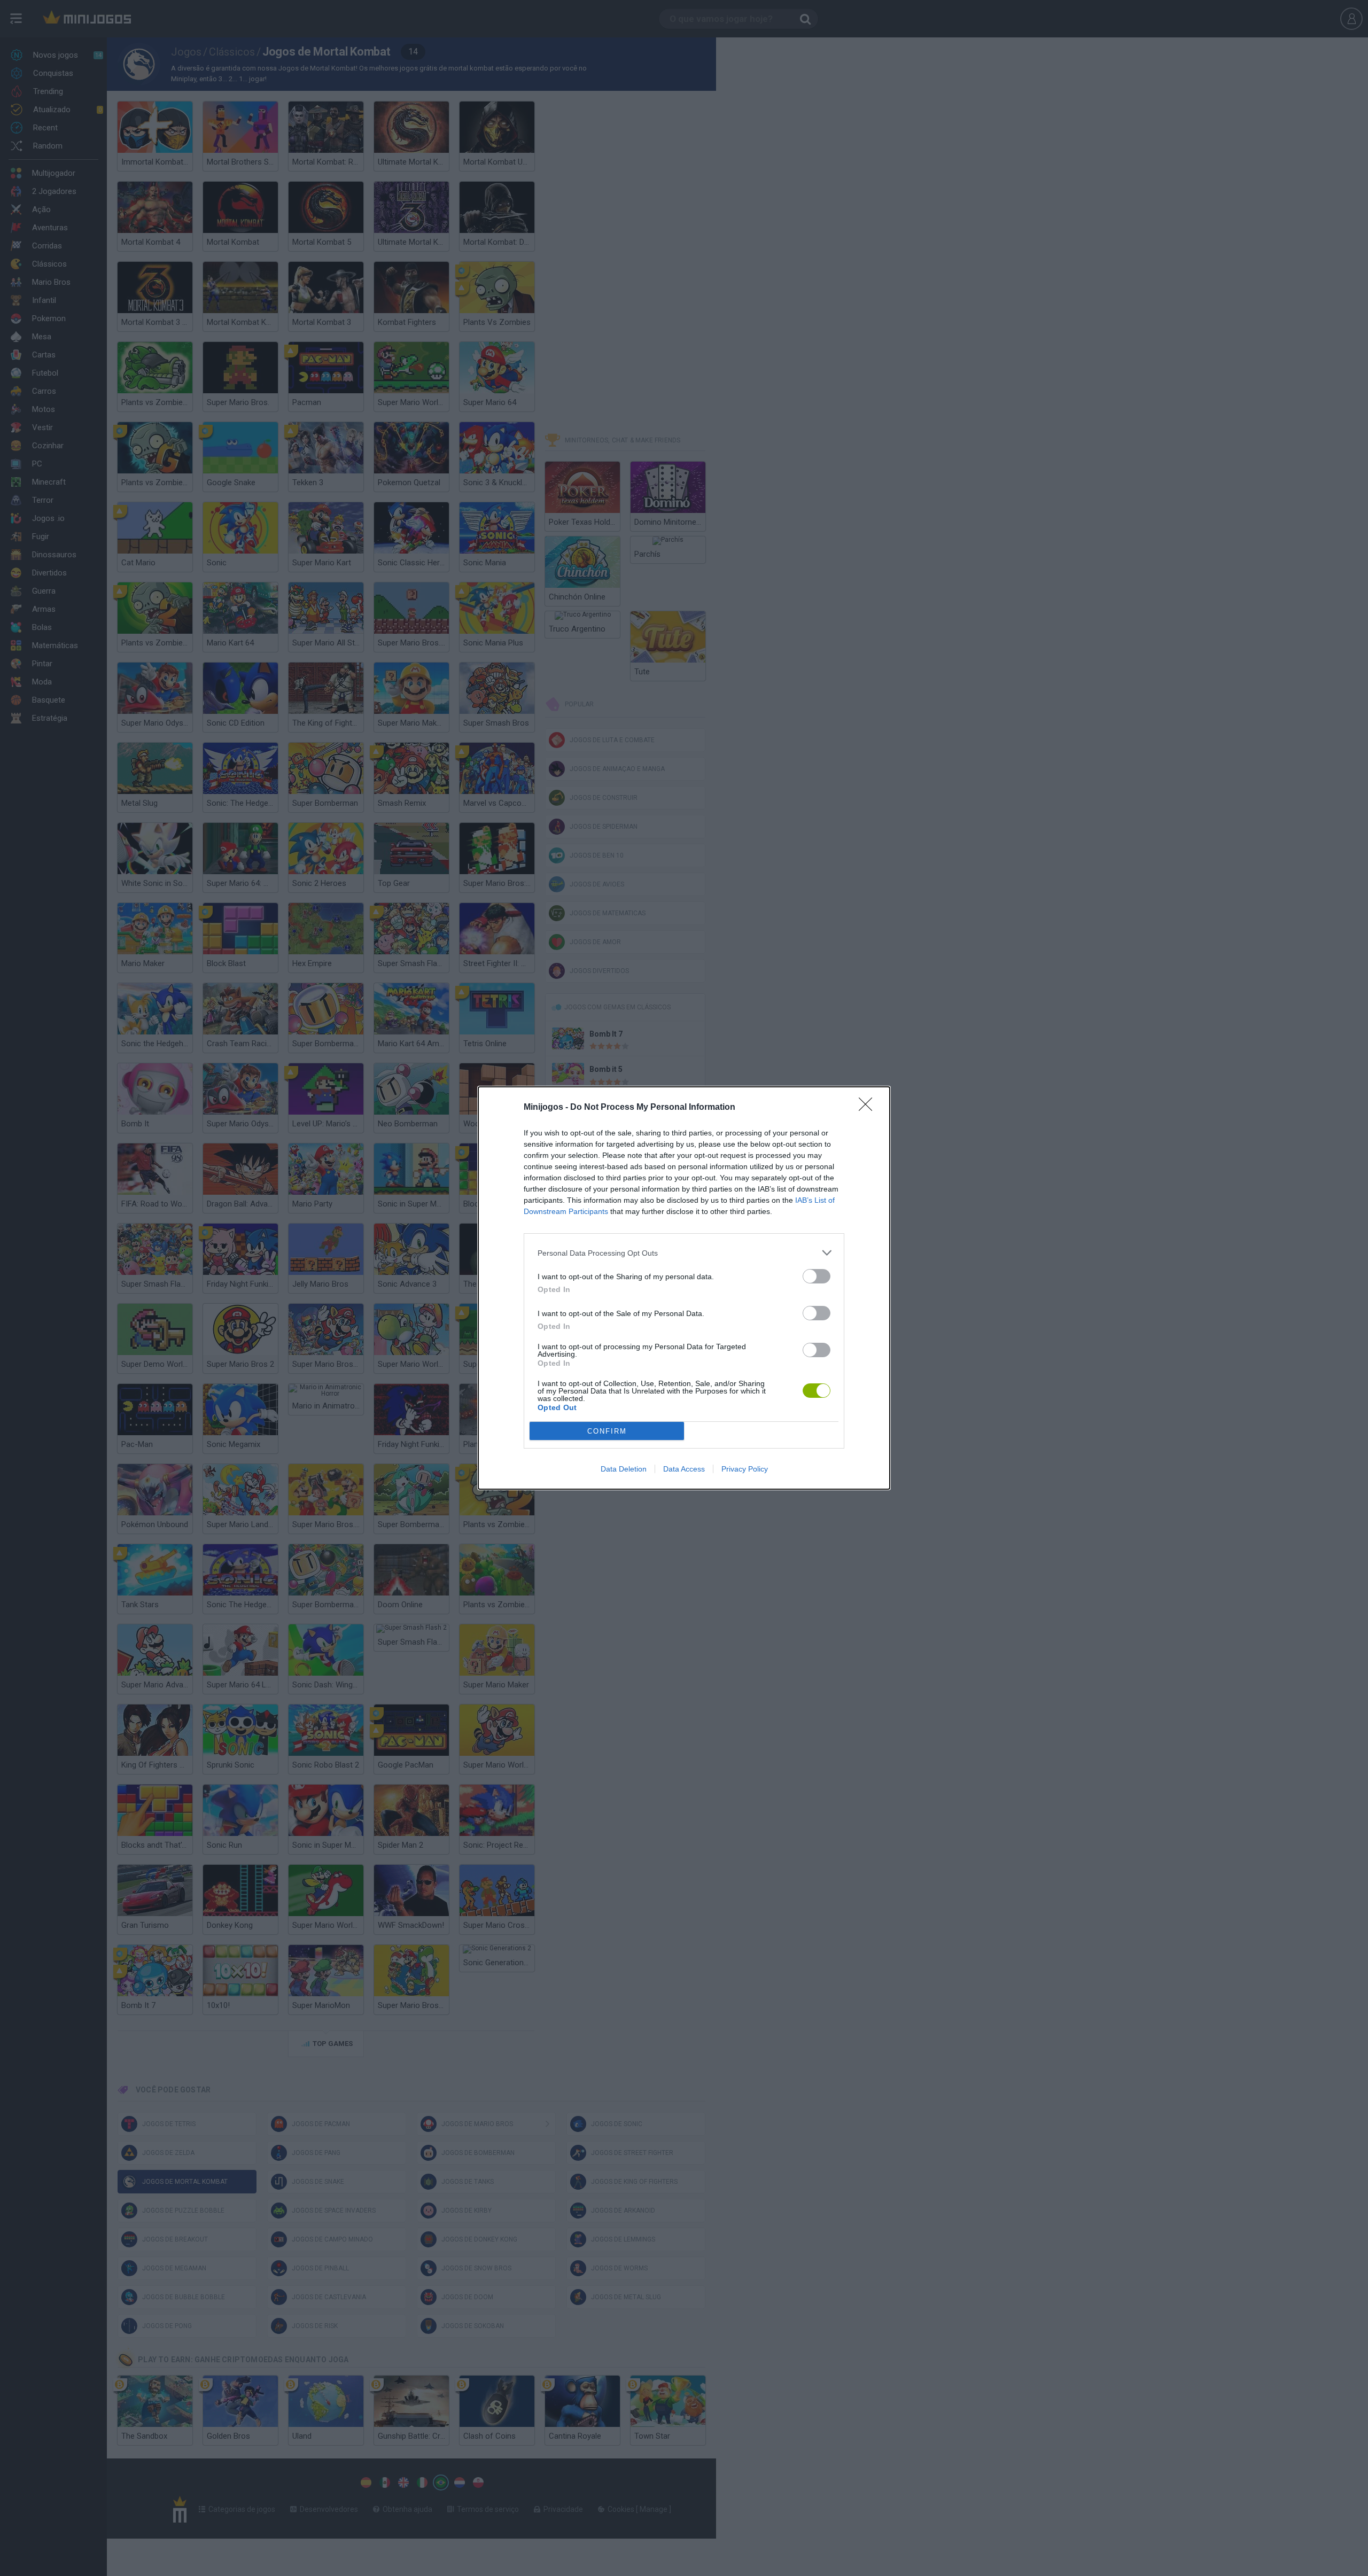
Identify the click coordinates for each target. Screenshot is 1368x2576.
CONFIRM (607, 1431)
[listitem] (684, 1253)
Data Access (684, 1469)
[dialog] (684, 1288)
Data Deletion (624, 1469)
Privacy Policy (745, 1469)
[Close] (869, 1108)
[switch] (817, 1276)
